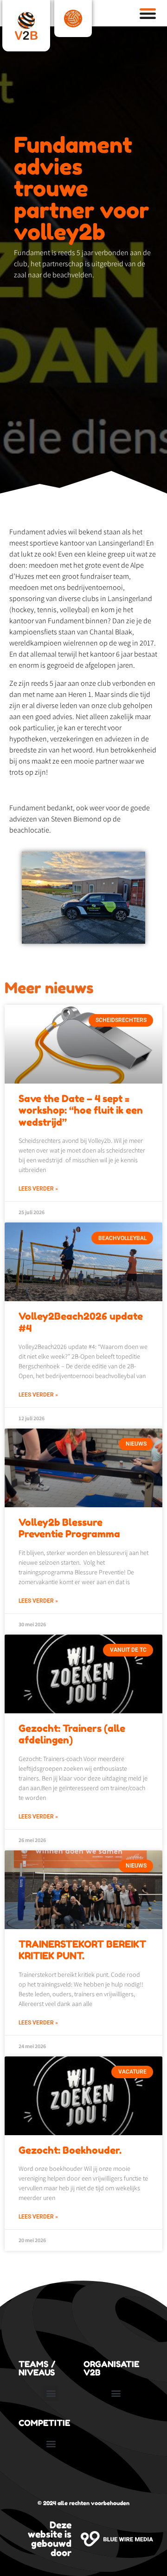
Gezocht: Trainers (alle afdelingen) (72, 1734)
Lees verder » (38, 1189)
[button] (51, 2393)
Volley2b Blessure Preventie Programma (69, 1528)
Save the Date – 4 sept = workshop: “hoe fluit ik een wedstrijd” (81, 1110)
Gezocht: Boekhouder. (70, 2150)
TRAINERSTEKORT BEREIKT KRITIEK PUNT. (82, 1950)
